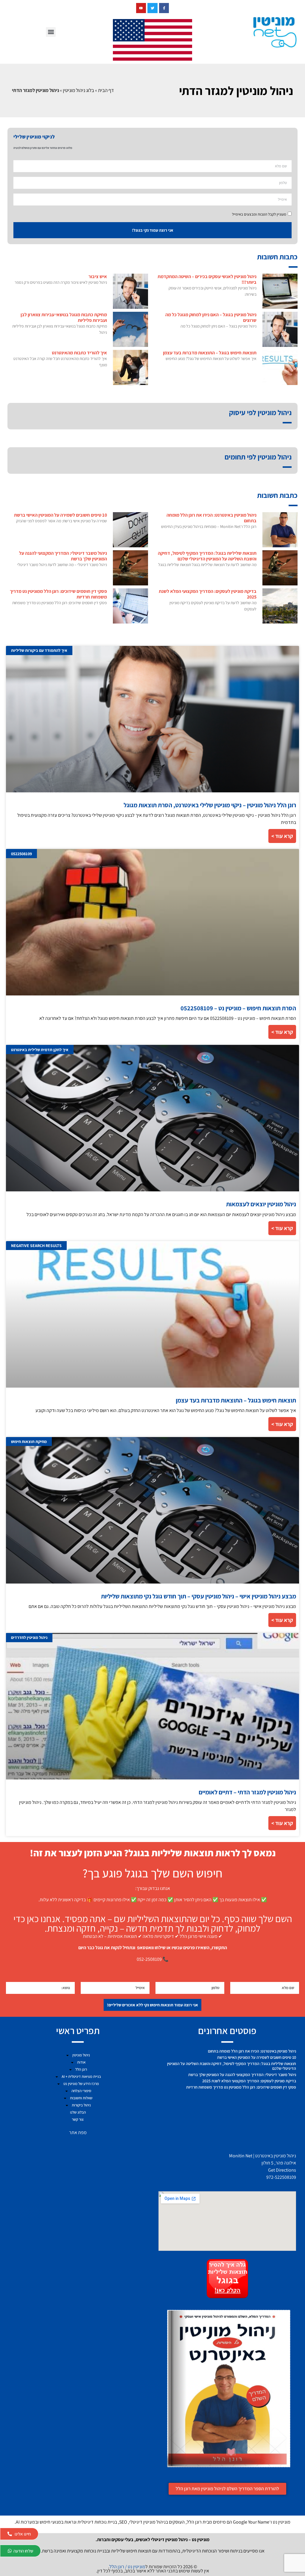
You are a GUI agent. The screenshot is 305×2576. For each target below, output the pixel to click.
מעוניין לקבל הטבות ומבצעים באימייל (259, 214)
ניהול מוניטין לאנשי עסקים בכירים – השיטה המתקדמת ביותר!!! (207, 279)
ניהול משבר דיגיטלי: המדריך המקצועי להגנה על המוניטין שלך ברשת (63, 556)
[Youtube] (141, 8)
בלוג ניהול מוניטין (78, 90)
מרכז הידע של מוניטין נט (81, 2084)
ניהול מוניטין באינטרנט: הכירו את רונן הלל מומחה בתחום (211, 518)
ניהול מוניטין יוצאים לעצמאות (261, 1204)
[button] (51, 32)
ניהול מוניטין (81, 2055)
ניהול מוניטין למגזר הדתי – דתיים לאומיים (247, 1792)
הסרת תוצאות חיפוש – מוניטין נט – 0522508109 (238, 1008)
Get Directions (282, 2170)
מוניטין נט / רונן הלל (127, 2567)
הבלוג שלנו (78, 2112)
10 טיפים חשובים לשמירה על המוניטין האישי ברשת (60, 515)
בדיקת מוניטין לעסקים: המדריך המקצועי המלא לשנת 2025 (208, 594)
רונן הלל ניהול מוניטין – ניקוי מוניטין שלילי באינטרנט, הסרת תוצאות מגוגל (210, 805)
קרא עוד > (282, 836)
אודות (81, 2062)
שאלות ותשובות (81, 2098)
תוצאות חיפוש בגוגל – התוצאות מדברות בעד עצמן (210, 353)
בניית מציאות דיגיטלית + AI (81, 2076)
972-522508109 (281, 2177)
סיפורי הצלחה (81, 2091)
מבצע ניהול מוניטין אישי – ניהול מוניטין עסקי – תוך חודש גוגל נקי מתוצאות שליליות (199, 1596)
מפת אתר (78, 2132)
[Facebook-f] (164, 8)
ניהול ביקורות (81, 2105)
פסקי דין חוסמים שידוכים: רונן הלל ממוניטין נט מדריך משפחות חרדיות (58, 594)
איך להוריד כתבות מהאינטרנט (79, 353)
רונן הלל (81, 2069)
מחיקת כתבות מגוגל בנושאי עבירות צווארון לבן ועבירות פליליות (64, 317)
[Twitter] (152, 8)
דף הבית (106, 90)
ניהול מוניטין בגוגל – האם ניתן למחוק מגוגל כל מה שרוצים (211, 317)
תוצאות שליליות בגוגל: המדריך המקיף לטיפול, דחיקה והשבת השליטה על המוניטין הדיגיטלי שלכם (207, 556)
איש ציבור (98, 276)
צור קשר (78, 2119)
